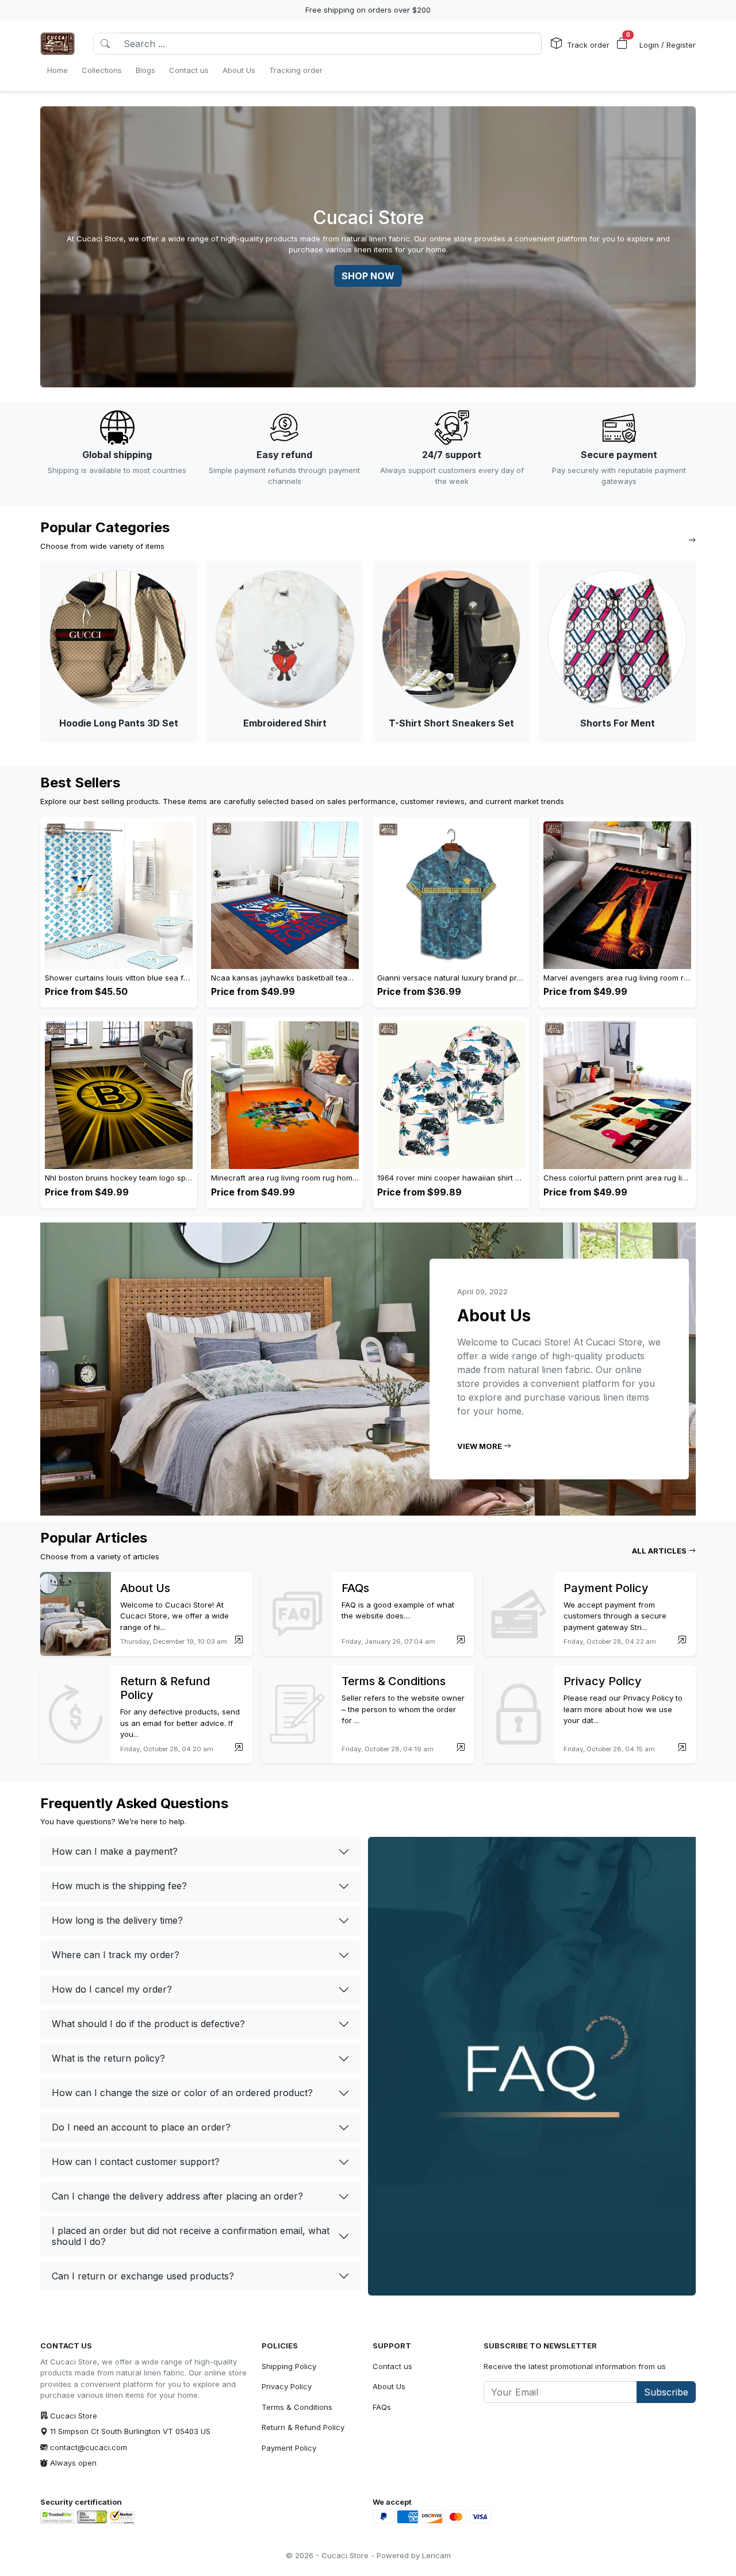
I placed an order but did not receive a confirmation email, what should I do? (191, 2236)
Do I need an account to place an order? (141, 2127)
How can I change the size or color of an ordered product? (182, 2093)
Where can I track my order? (116, 1955)
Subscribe (666, 2392)
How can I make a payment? (115, 1851)
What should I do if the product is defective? (148, 2024)
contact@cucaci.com (89, 2447)
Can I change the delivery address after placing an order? (177, 2196)
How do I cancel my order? (112, 1989)
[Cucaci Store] (57, 44)
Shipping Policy (289, 2366)
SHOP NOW (368, 276)
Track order (588, 45)
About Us (389, 2386)
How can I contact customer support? (136, 2162)
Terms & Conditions (297, 2407)
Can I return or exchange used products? (143, 2276)
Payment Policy (289, 2448)
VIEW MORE (480, 1446)
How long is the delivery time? (117, 1920)
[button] (622, 44)
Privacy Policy (287, 2386)
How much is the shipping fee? (119, 1886)
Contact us (392, 2366)
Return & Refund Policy (303, 2427)
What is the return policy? (108, 2058)
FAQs (382, 2407)
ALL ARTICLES (660, 1551)
